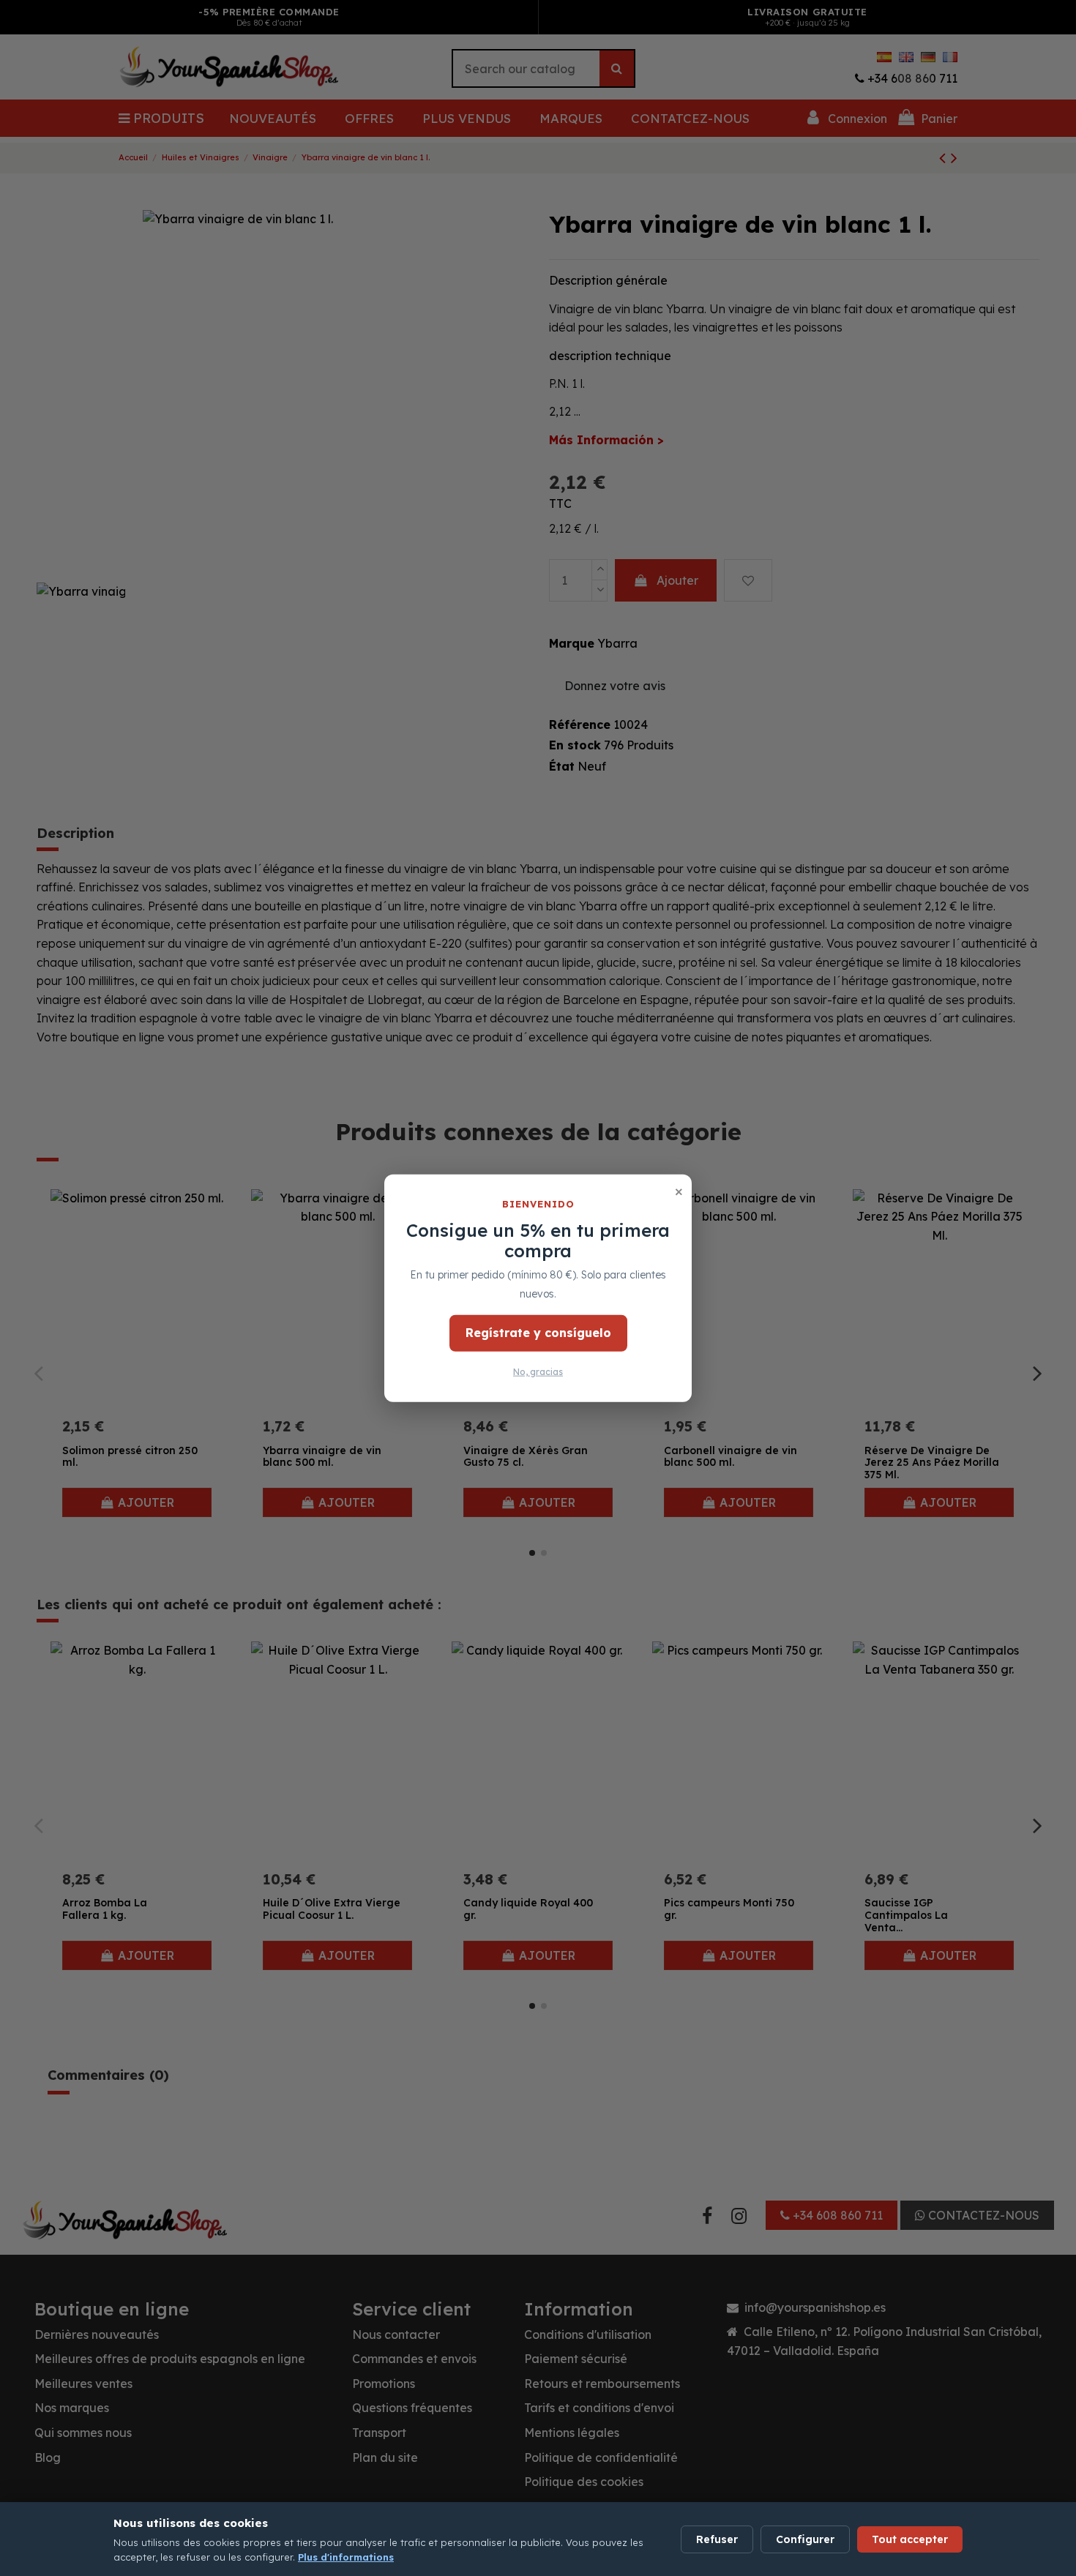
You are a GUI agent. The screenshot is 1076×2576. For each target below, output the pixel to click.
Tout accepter (910, 2539)
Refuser (717, 2539)
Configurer (805, 2539)
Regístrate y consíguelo (538, 1333)
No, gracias (538, 1372)
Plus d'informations (346, 2557)
